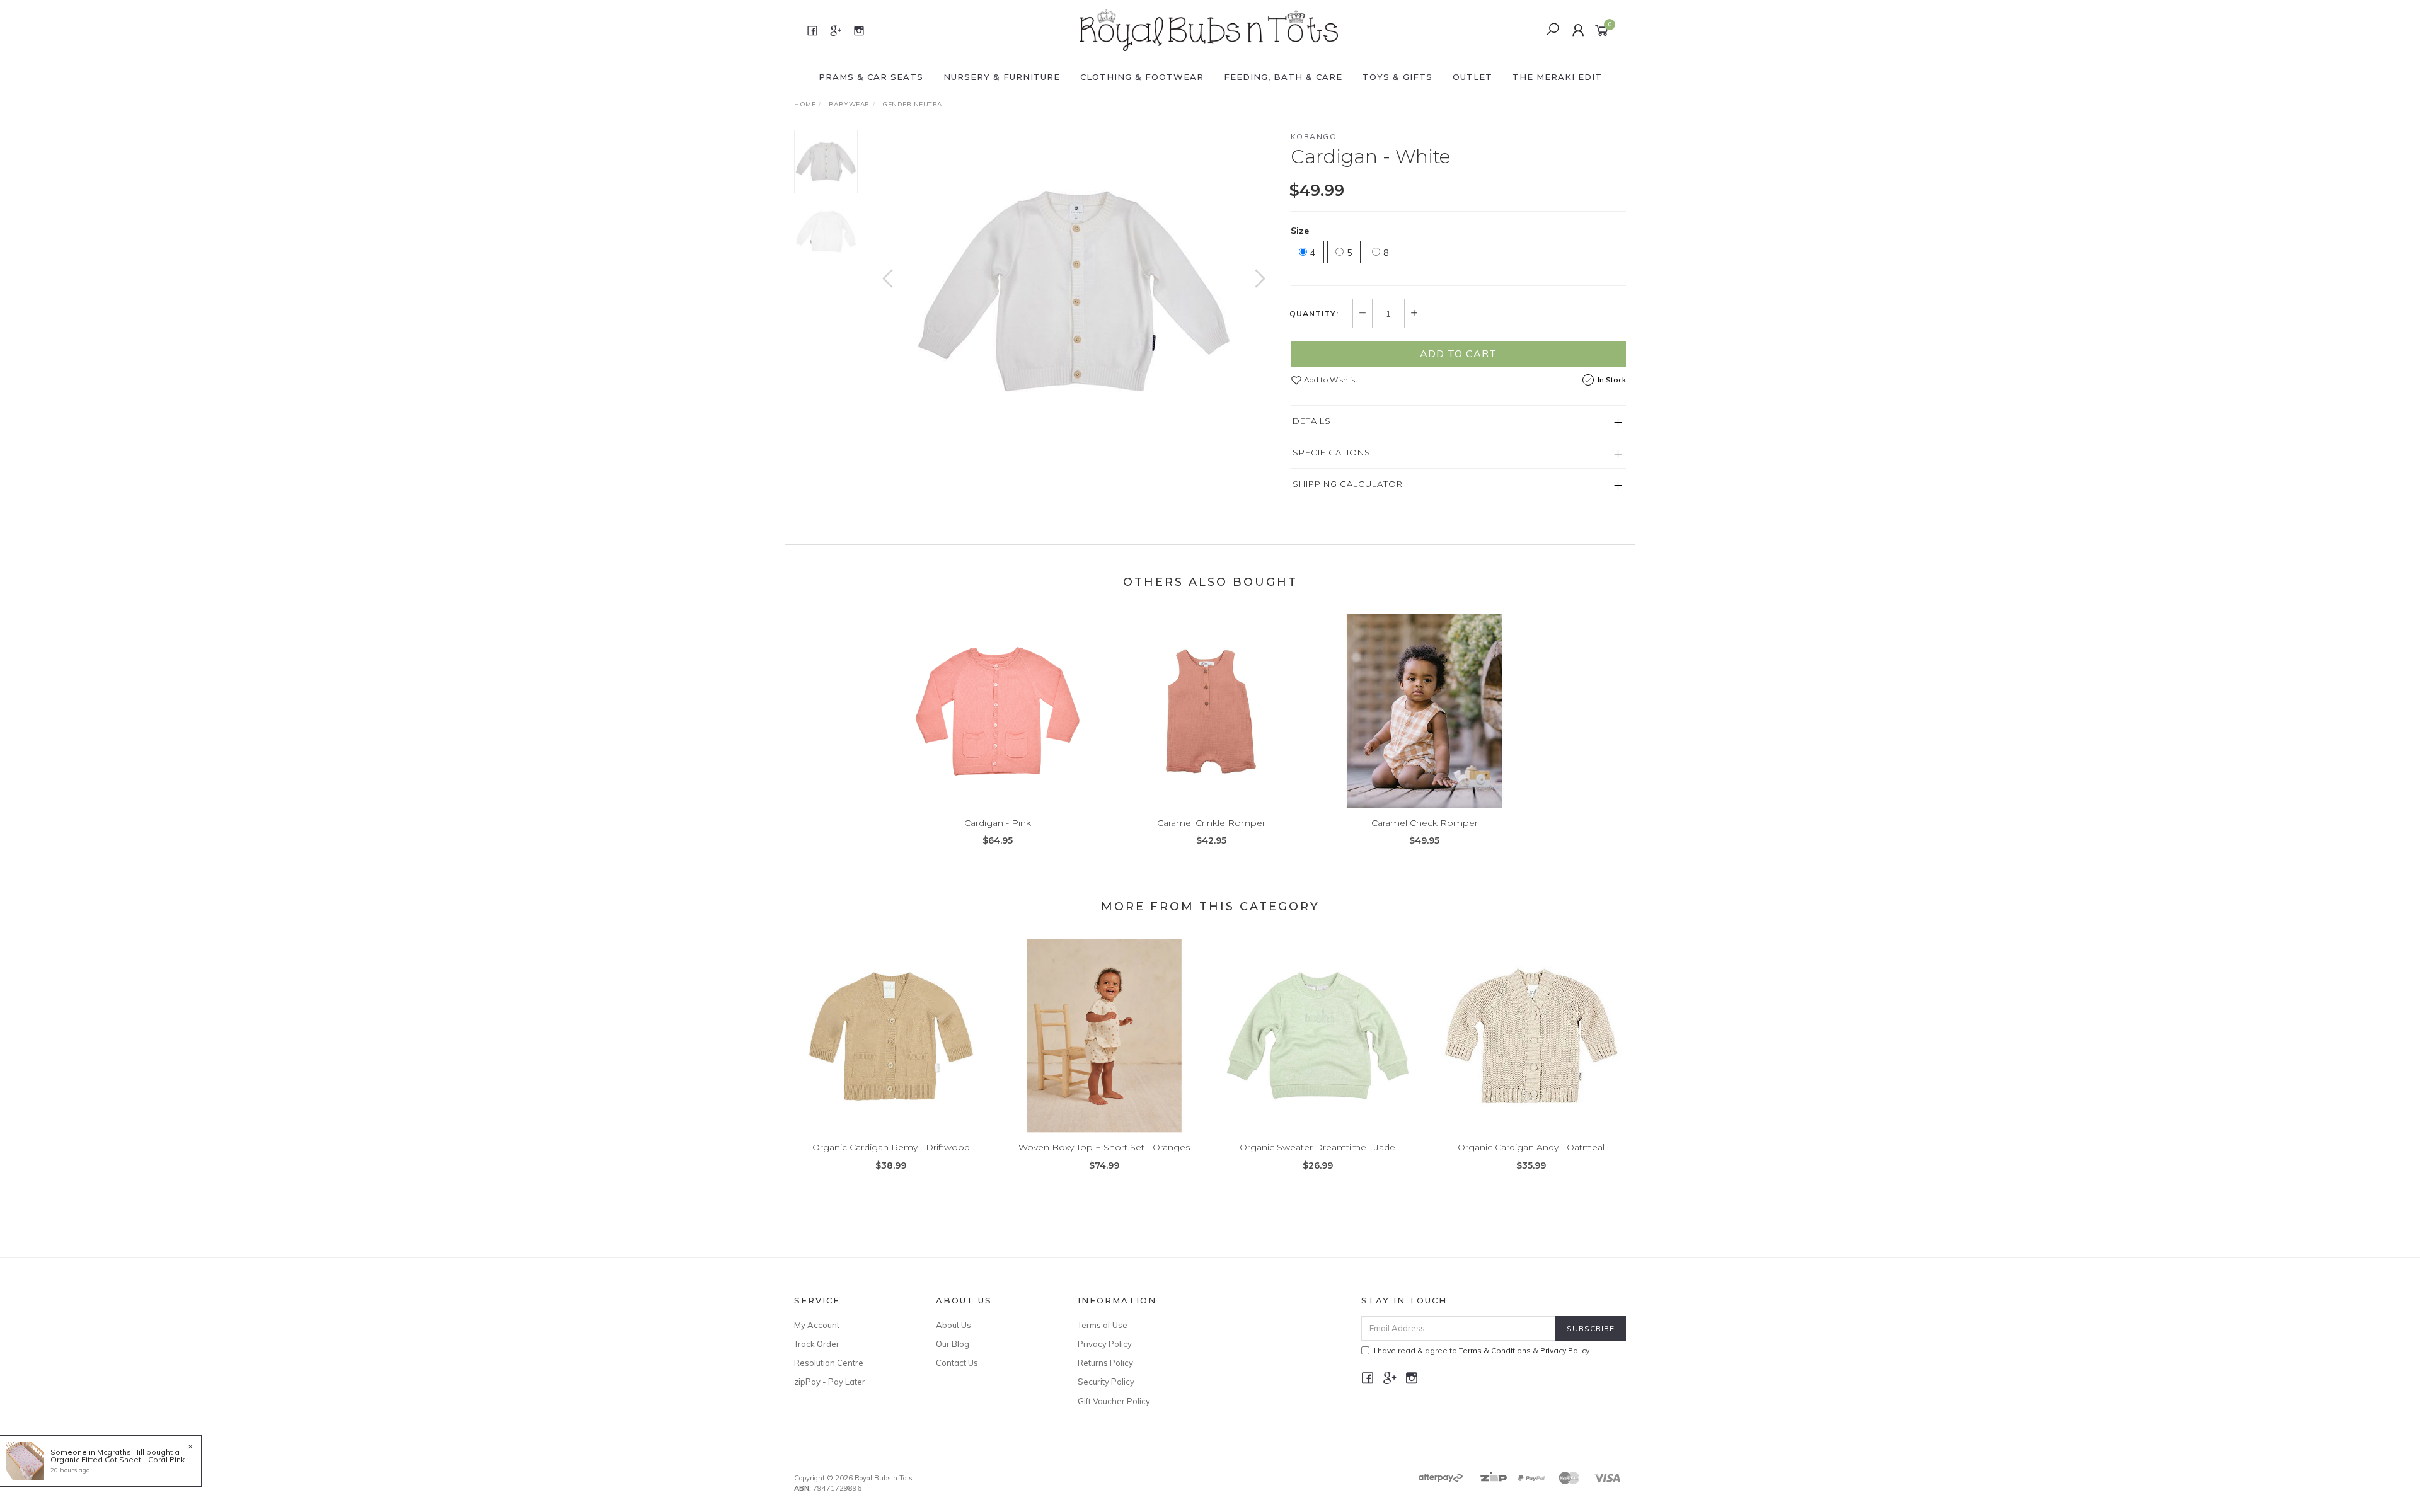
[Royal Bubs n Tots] (1209, 30)
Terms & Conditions (1495, 1350)
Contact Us (957, 1363)
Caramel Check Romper (1425, 823)
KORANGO (1314, 136)
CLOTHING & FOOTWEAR (1142, 77)
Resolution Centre (829, 1363)
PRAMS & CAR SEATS (871, 77)
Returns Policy (1105, 1363)
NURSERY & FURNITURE (1002, 77)
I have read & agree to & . (1483, 1350)
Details (1312, 421)
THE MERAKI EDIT (1557, 77)
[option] (1074, 291)
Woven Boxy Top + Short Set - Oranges (1104, 1147)
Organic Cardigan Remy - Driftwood (891, 1147)
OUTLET (1472, 77)
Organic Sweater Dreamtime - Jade (1317, 1147)
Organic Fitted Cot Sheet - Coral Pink (118, 1459)
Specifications (1332, 452)
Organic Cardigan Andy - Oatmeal (1531, 1147)
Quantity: (1314, 314)
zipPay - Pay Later (830, 1382)
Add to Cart (1458, 353)
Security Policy (1106, 1382)
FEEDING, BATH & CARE (1283, 77)
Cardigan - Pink (998, 823)
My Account (817, 1325)
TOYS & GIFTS (1397, 77)
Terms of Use (1103, 1325)
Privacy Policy (1105, 1344)
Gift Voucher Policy (1114, 1401)
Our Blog (953, 1344)
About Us (954, 1325)
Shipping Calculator (1348, 484)
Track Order (817, 1344)
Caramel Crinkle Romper (1211, 823)
